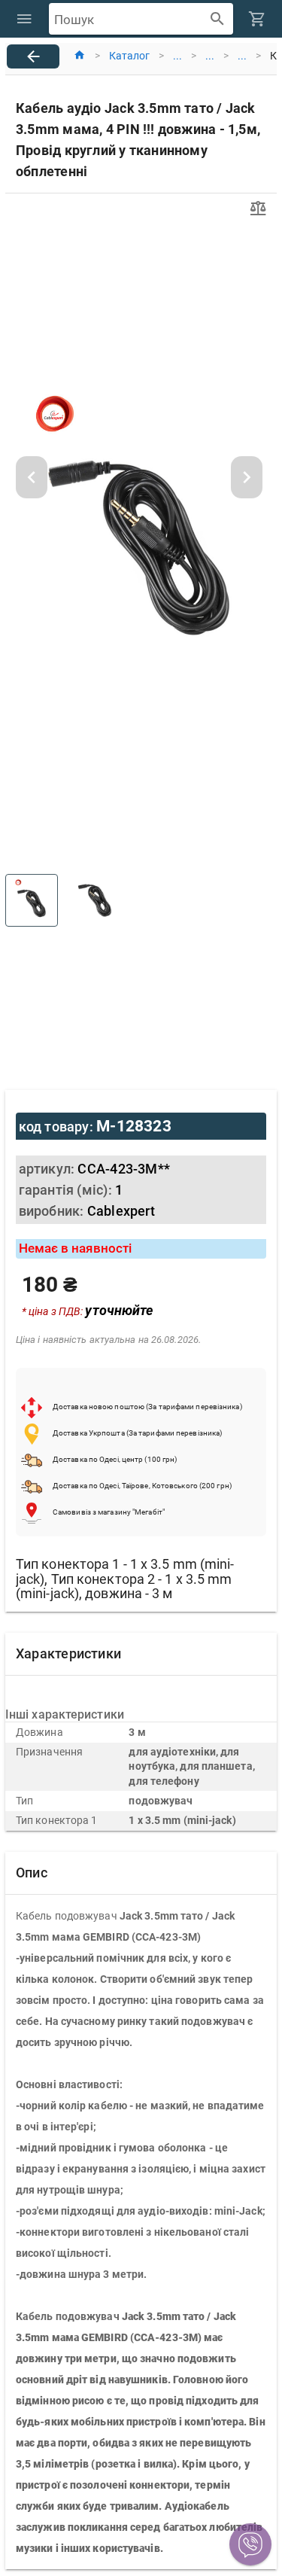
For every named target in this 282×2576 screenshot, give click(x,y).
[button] (250, 2544)
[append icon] (218, 19)
